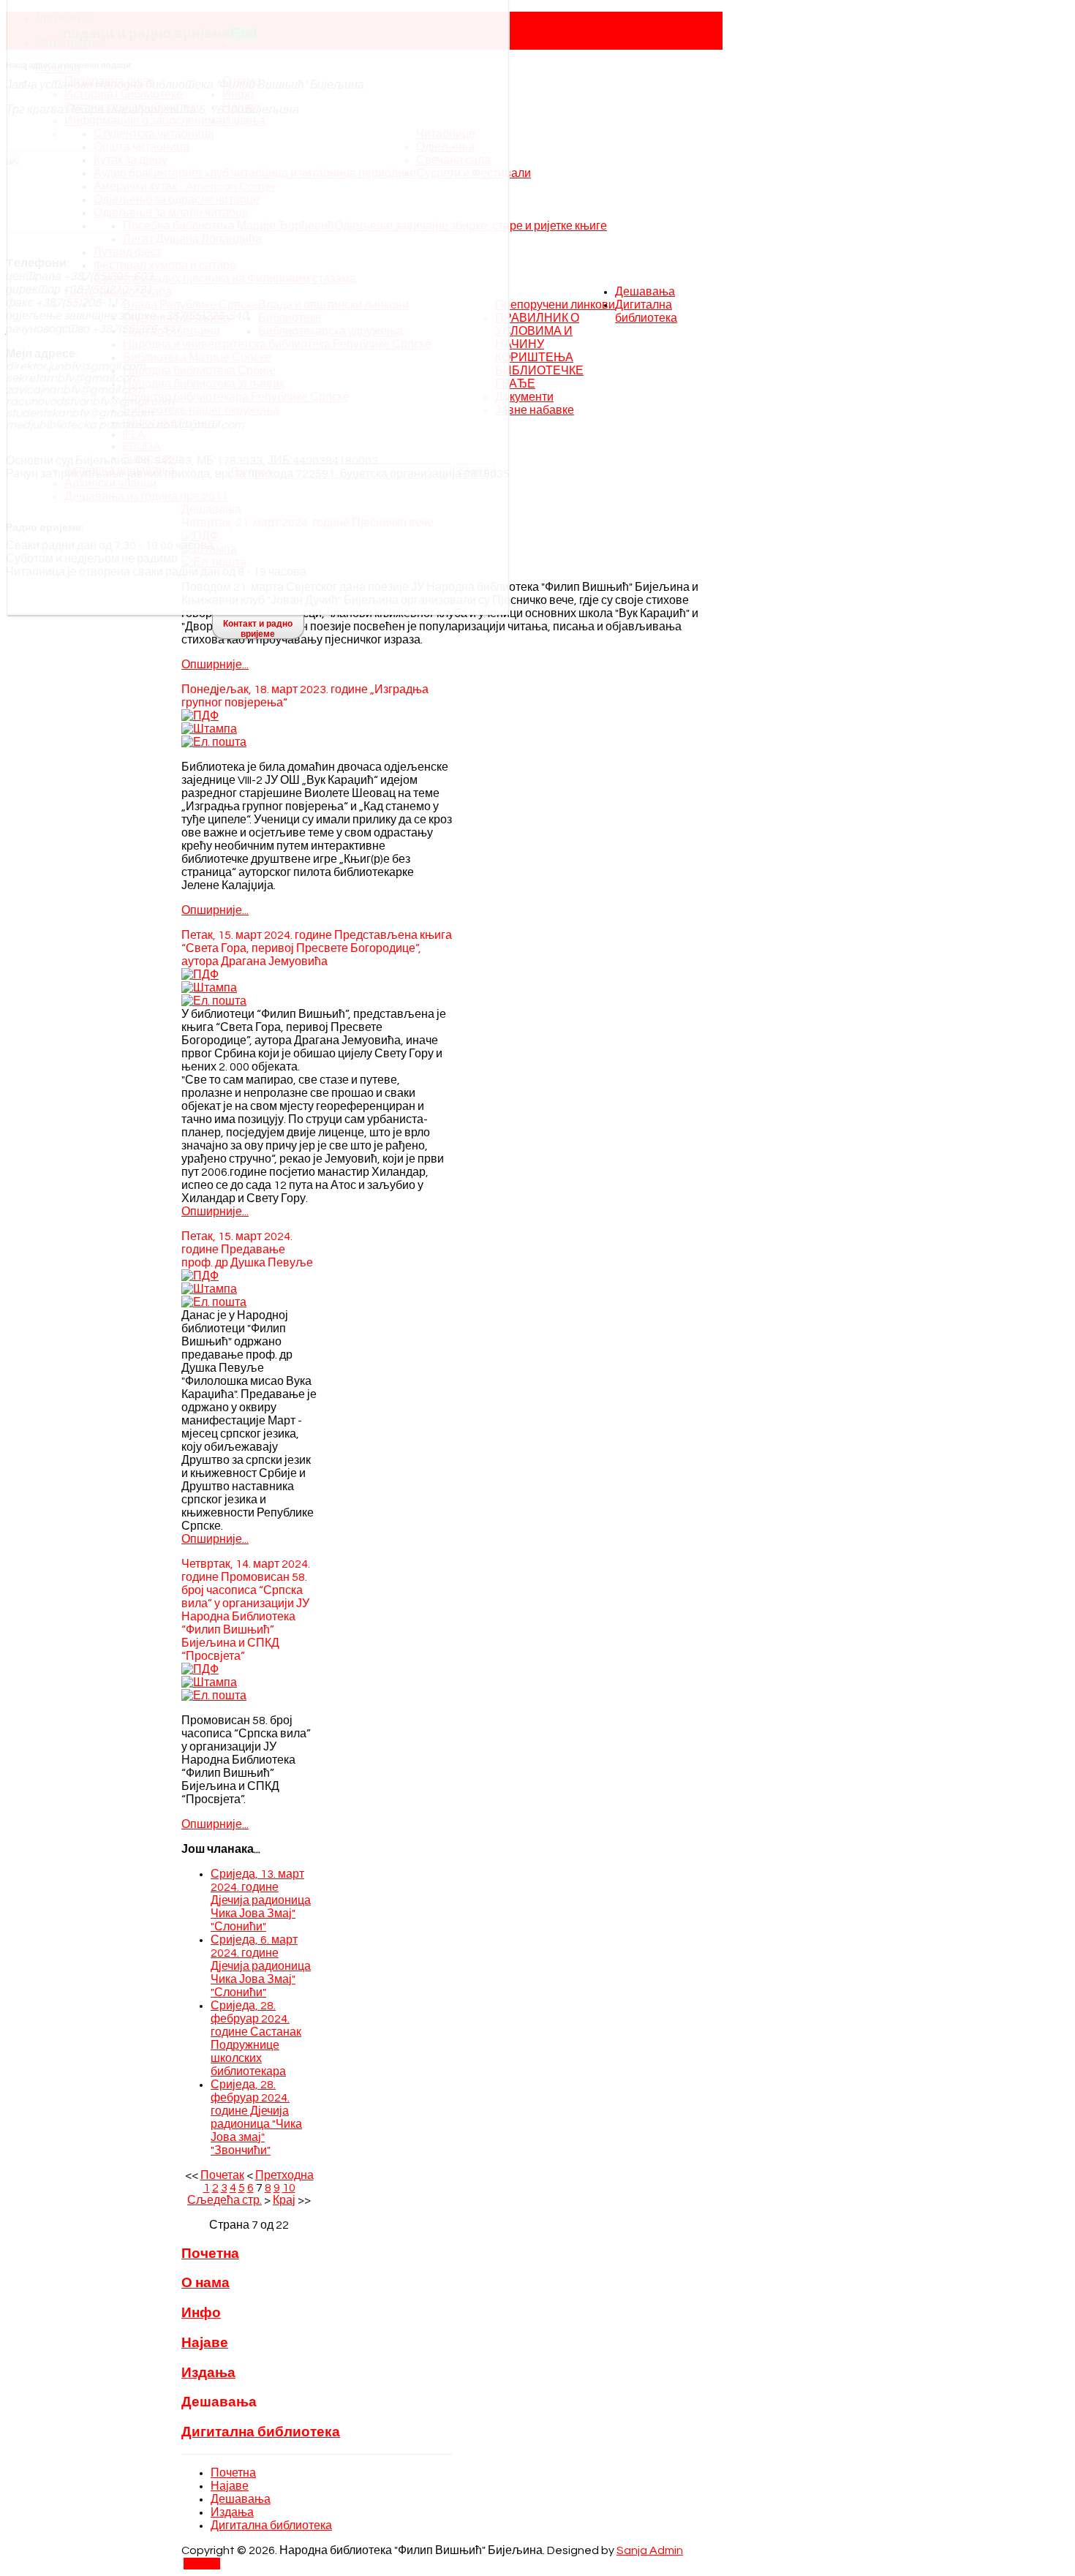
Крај (284, 2200)
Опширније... (215, 665)
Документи (524, 397)
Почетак (222, 2175)
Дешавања (645, 292)
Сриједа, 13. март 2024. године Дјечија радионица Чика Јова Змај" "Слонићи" (261, 1900)
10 (289, 2188)
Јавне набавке (535, 410)
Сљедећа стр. (225, 2200)
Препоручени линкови (555, 305)
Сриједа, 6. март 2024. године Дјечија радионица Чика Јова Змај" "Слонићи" (261, 1966)
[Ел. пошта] (214, 742)
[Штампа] (209, 729)
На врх (202, 2564)
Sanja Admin (650, 2550)
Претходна (284, 2175)
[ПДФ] (200, 716)
